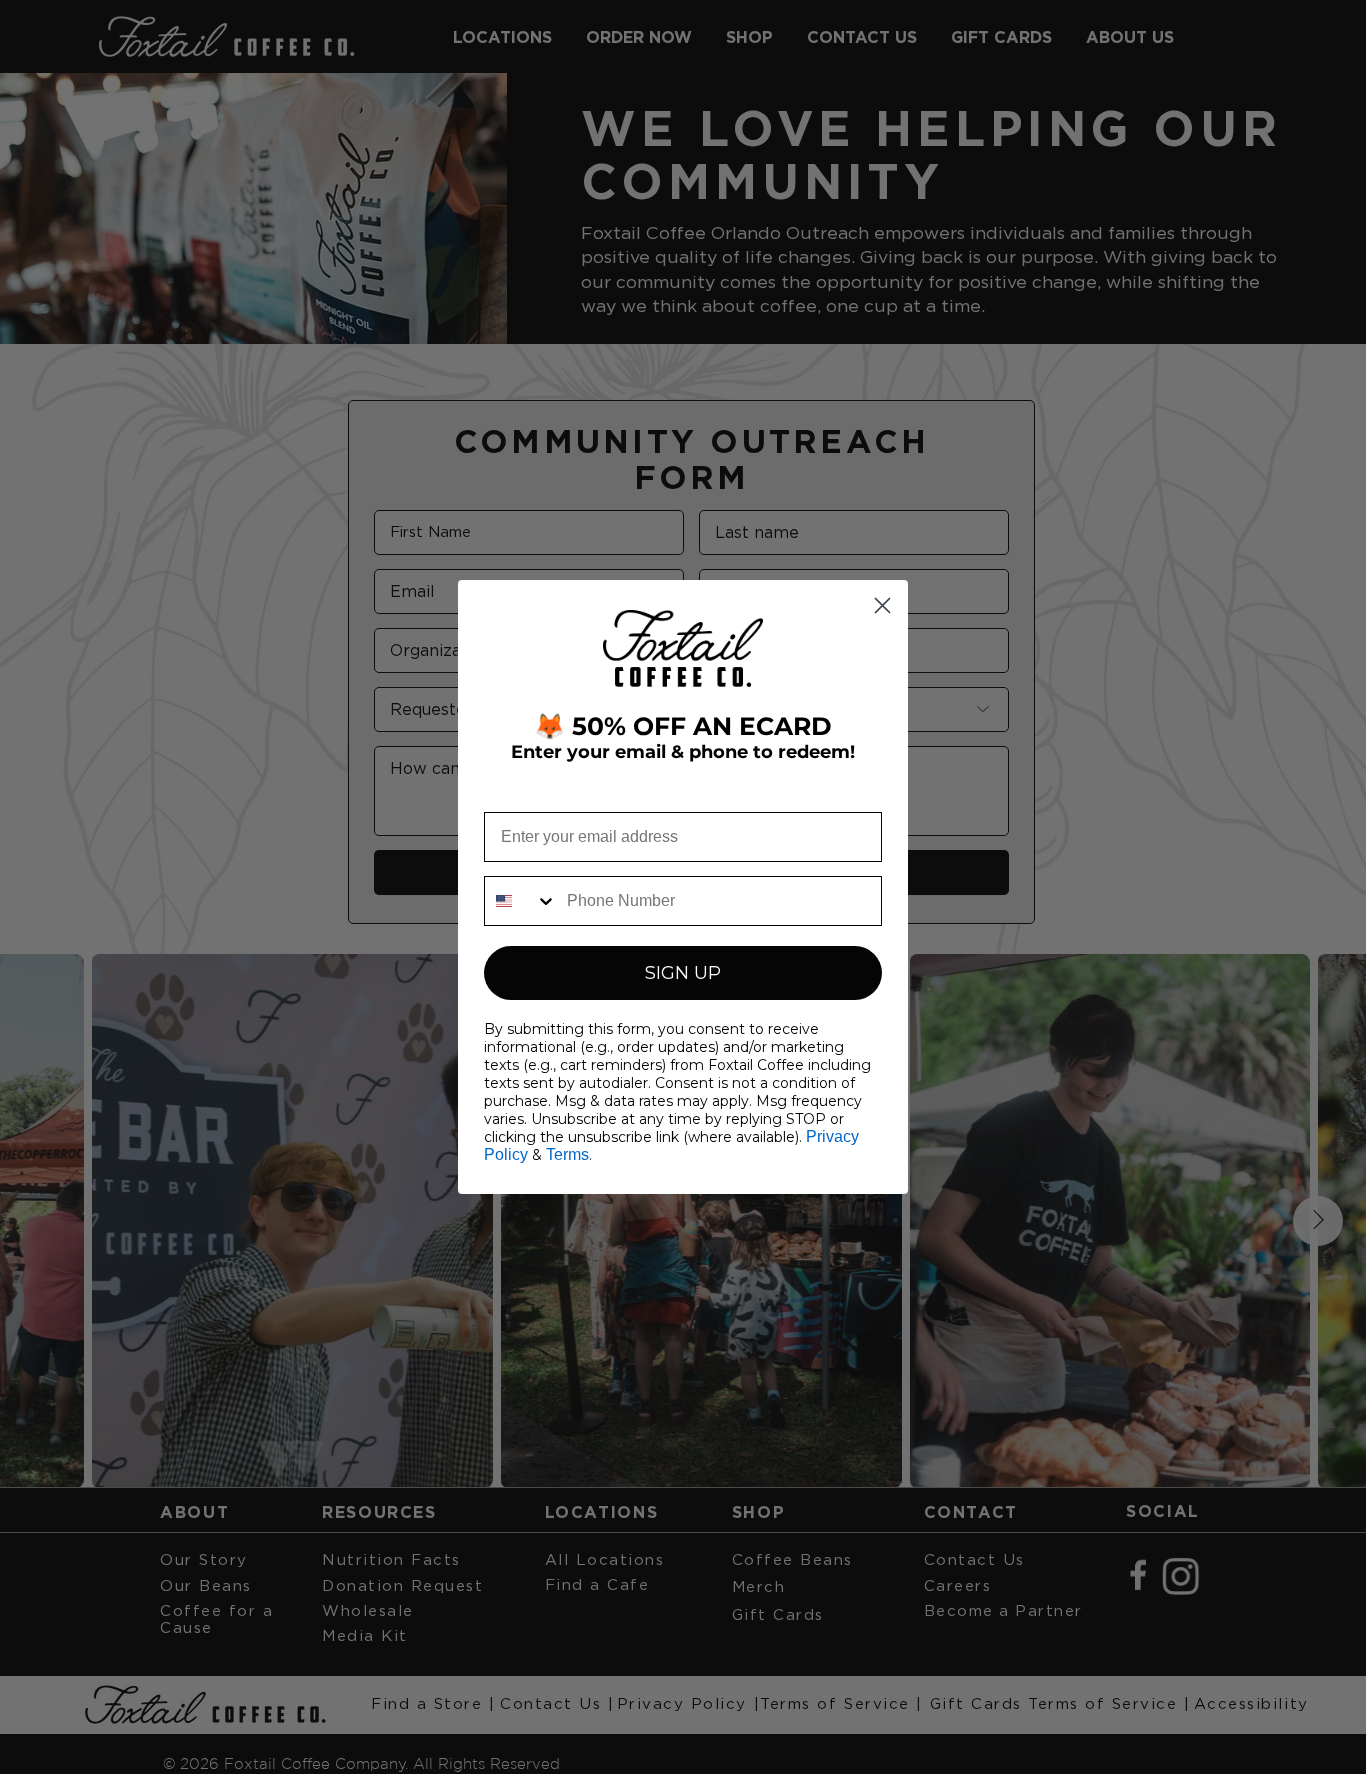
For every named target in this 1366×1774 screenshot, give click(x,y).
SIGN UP (683, 973)
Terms (567, 1154)
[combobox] (521, 901)
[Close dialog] (882, 605)
